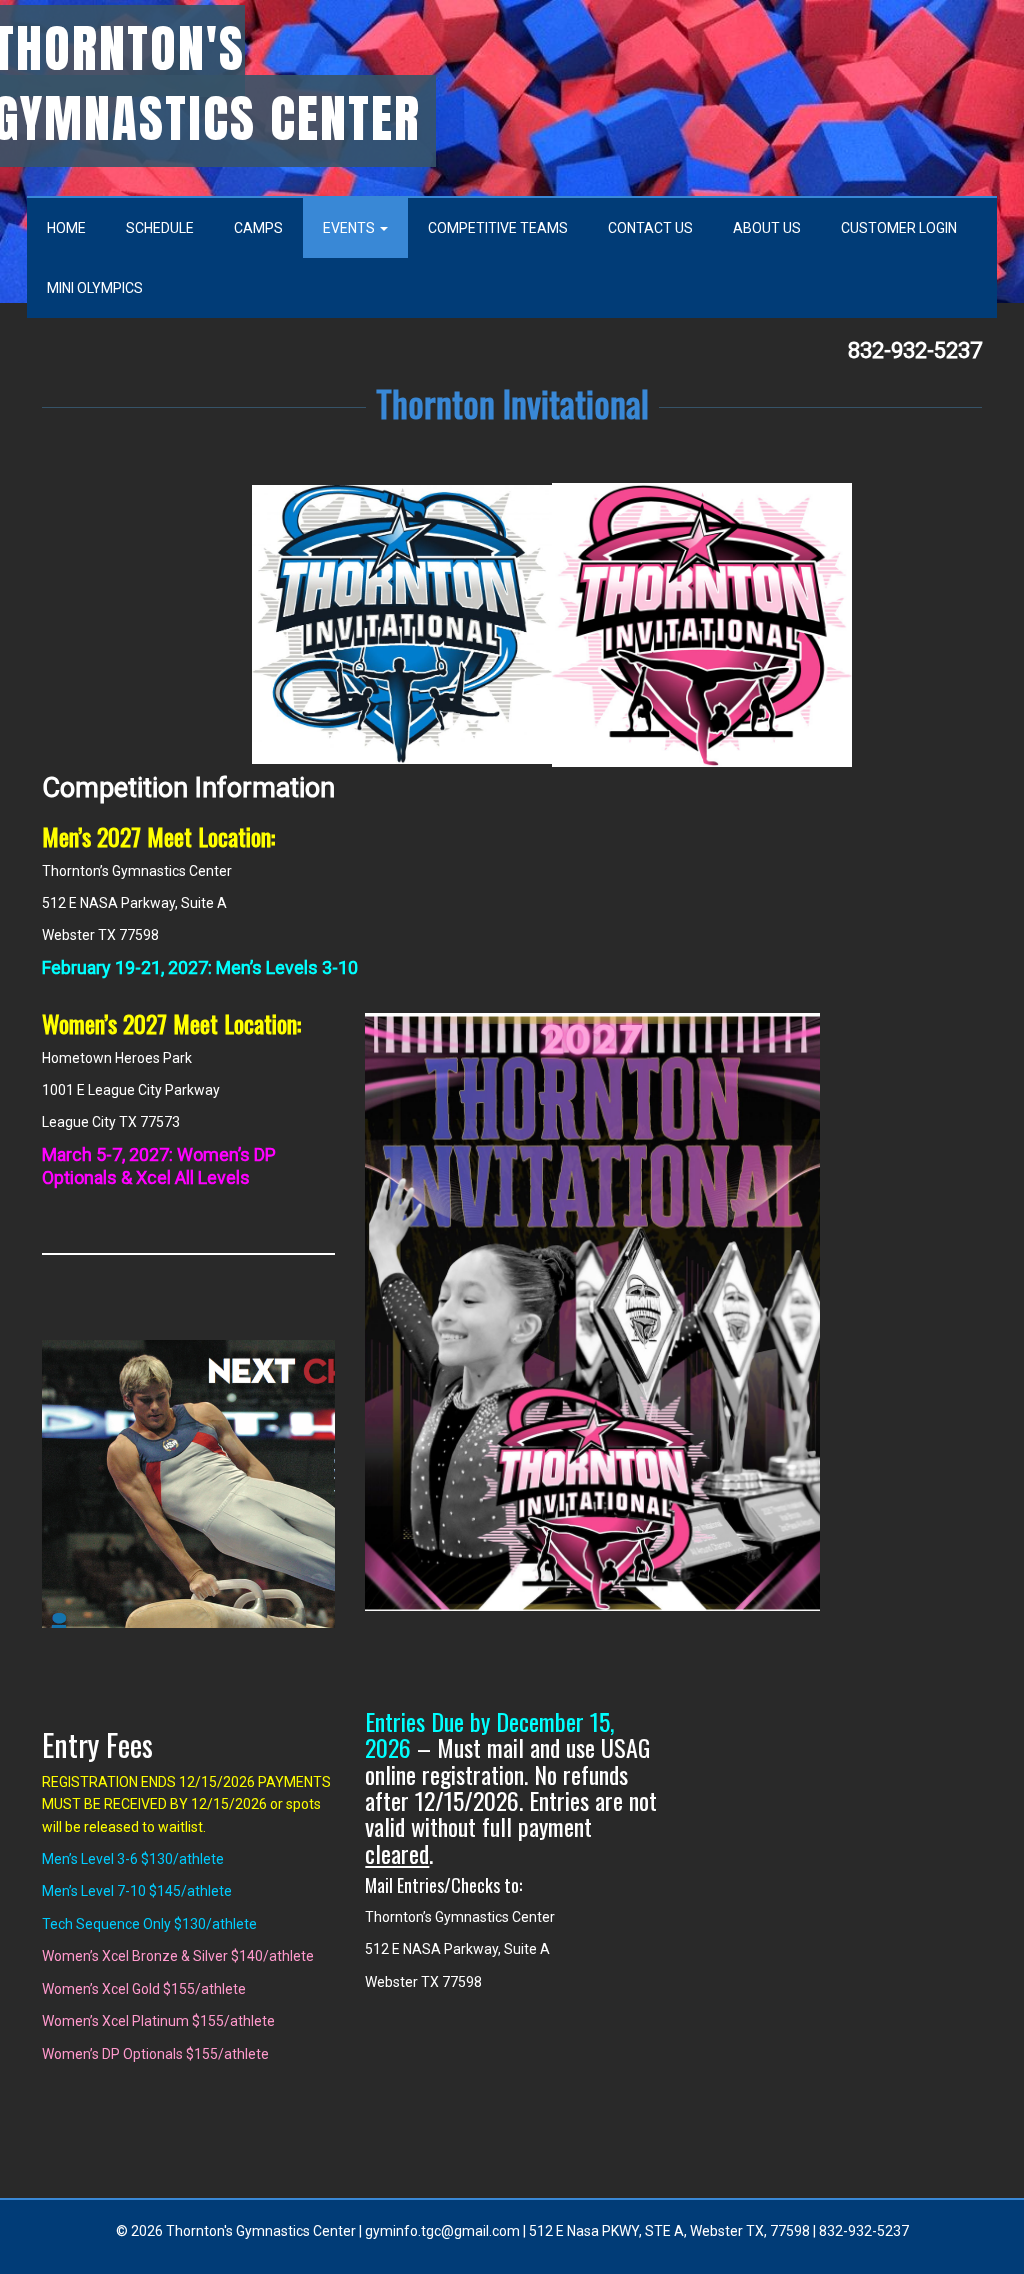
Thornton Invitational (512, 402)
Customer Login (899, 228)
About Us (767, 228)
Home (66, 228)
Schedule (160, 228)
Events (350, 228)
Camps (258, 228)
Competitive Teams (498, 228)
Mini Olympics (95, 288)
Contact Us (650, 228)
